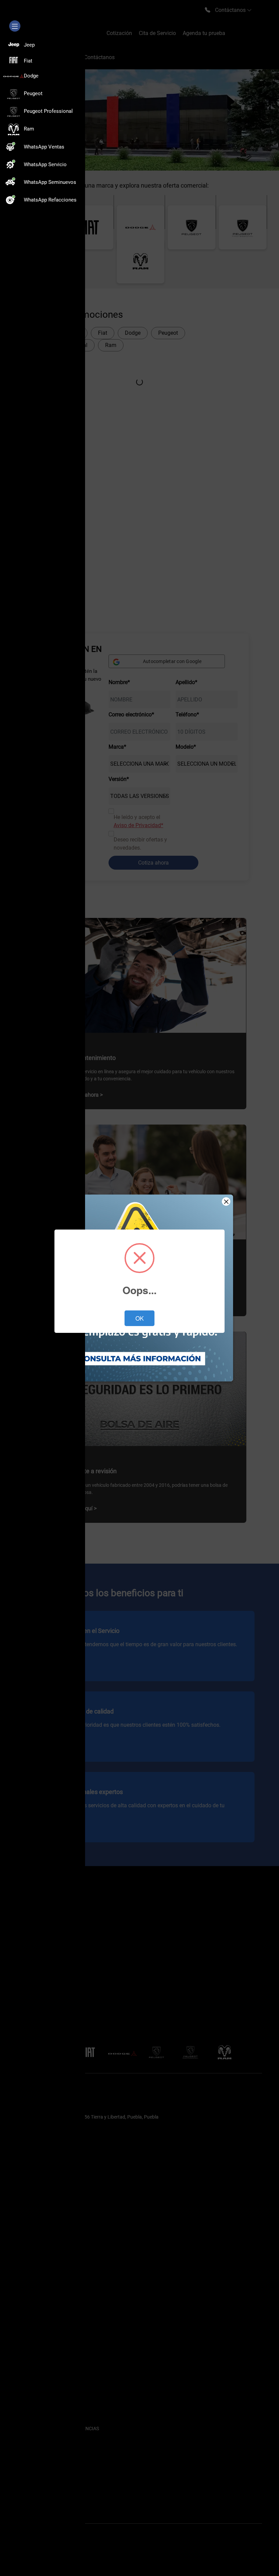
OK (139, 1318)
